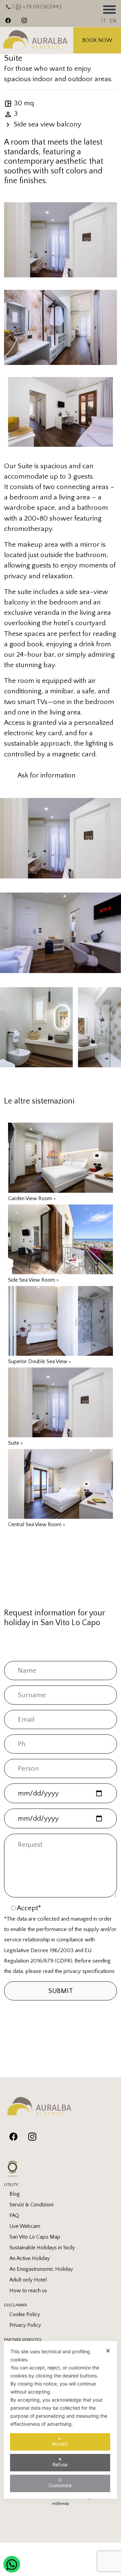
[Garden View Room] (61, 1157)
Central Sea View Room (37, 1524)
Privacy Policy (25, 2325)
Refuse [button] (60, 2464)
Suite (15, 1443)
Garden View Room (32, 1198)
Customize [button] (60, 2485)
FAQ (14, 2215)
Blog (15, 2194)
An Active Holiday (30, 2258)
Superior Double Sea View (39, 1361)
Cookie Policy (25, 2314)
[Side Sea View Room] (61, 1239)
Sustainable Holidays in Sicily (42, 2248)
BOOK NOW (97, 40)
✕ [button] (108, 2351)
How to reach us (28, 2291)
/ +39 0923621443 (36, 7)
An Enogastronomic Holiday (41, 2269)
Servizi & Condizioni (31, 2205)
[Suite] (61, 1402)
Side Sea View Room (33, 1280)
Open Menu (109, 9)
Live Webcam (25, 2226)
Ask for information (47, 775)
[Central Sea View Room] (61, 1483)
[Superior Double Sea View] (61, 1320)
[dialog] (61, 2420)
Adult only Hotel (28, 2280)
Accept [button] (60, 2444)
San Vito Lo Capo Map (35, 2237)
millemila (61, 2504)
